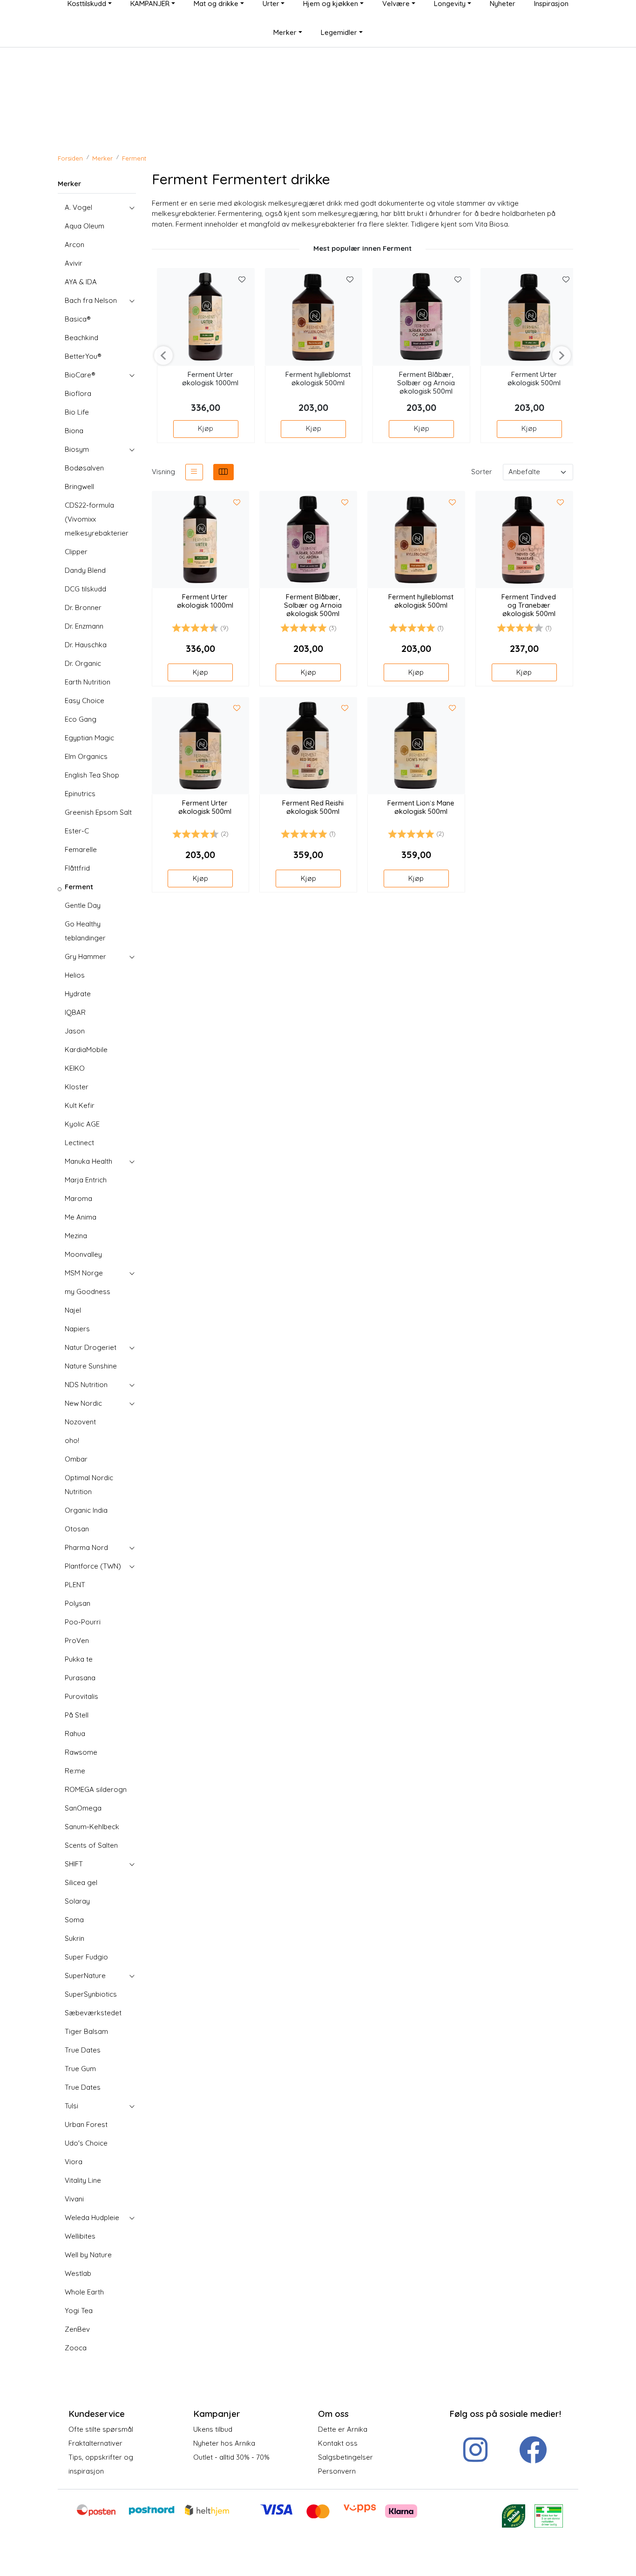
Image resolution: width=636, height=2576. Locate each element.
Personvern (337, 2471)
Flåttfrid (77, 868)
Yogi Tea (79, 2311)
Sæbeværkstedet (93, 2013)
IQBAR (75, 1012)
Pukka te (79, 1659)
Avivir (74, 263)
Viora (74, 2162)
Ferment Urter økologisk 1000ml (210, 379)
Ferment (79, 887)
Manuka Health (88, 1161)
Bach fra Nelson (91, 300)
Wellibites (80, 2236)
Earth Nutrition (88, 682)
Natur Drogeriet (91, 1347)
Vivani (74, 2199)
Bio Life (77, 412)
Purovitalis (81, 1696)
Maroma (78, 1198)
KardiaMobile (86, 1050)
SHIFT (74, 1864)
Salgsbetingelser (345, 2457)
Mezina (76, 1236)
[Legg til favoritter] (242, 280)
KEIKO (75, 1068)
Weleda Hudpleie (92, 2217)
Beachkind (81, 338)
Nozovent (80, 1422)
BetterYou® (83, 356)
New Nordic (83, 1403)
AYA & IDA (81, 282)
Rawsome (81, 1752)
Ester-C (77, 831)
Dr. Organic (83, 663)
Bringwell (79, 486)
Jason (75, 1031)
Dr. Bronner (83, 607)
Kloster (77, 1087)
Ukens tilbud (213, 2429)
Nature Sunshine (91, 1366)
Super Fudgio (86, 1957)
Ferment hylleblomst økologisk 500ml (318, 379)
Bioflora (78, 393)
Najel (73, 1310)
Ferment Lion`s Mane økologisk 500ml (421, 807)
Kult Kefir (80, 1105)
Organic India (86, 1510)
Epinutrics (80, 794)
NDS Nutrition (86, 1385)
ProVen (77, 1640)
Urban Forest (86, 2124)
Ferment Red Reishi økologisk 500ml (313, 807)
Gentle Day (83, 905)
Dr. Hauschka (86, 645)
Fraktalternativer (95, 2443)
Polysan (78, 1603)
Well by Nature (88, 2255)
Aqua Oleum (85, 226)
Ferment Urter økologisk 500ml (534, 379)
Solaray (77, 1901)
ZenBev (77, 2329)
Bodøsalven (84, 468)
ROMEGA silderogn (96, 1789)
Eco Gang (81, 719)
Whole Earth (84, 2292)
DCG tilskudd (85, 589)
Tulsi (71, 2106)
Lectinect (79, 1143)
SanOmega (83, 1808)
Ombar (76, 1459)
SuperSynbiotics (91, 1994)
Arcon (74, 245)
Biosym (77, 449)
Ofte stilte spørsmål (101, 2429)
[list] (194, 472)
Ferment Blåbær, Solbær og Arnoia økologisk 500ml (426, 383)
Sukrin (74, 1938)
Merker (285, 32)
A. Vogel (78, 207)
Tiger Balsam (86, 2031)
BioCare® (80, 375)
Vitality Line (83, 2180)
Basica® (78, 319)
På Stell (77, 1715)
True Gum (80, 2069)
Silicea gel (81, 1882)
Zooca (76, 2348)
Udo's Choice (86, 2143)
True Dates (83, 2050)
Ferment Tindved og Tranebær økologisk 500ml (529, 605)
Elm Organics (86, 756)
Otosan (77, 1529)
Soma (74, 1920)
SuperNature (85, 1976)
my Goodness (88, 1291)
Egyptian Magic (89, 738)
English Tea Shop (92, 775)
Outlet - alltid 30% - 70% (231, 2457)
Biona (74, 431)
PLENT (75, 1585)
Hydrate (78, 994)
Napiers (77, 1329)
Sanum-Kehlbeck (92, 1827)
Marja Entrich (86, 1180)
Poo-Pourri (83, 1622)
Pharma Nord (86, 1547)
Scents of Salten (91, 1845)
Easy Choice (85, 701)
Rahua (75, 1734)
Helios (75, 975)
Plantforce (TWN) (93, 1566)
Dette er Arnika (343, 2429)
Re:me (75, 1771)
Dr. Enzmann (84, 626)
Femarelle (81, 849)
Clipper (76, 552)
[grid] (223, 472)
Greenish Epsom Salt (98, 812)
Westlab (78, 2273)
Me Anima (81, 1217)
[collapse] (132, 208)
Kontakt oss (338, 2443)
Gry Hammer (85, 956)
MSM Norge (84, 1273)
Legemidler (339, 32)
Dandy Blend (85, 570)
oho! (72, 1440)
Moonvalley (83, 1254)
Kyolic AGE (82, 1124)
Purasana (80, 1678)
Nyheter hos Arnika (224, 2443)
